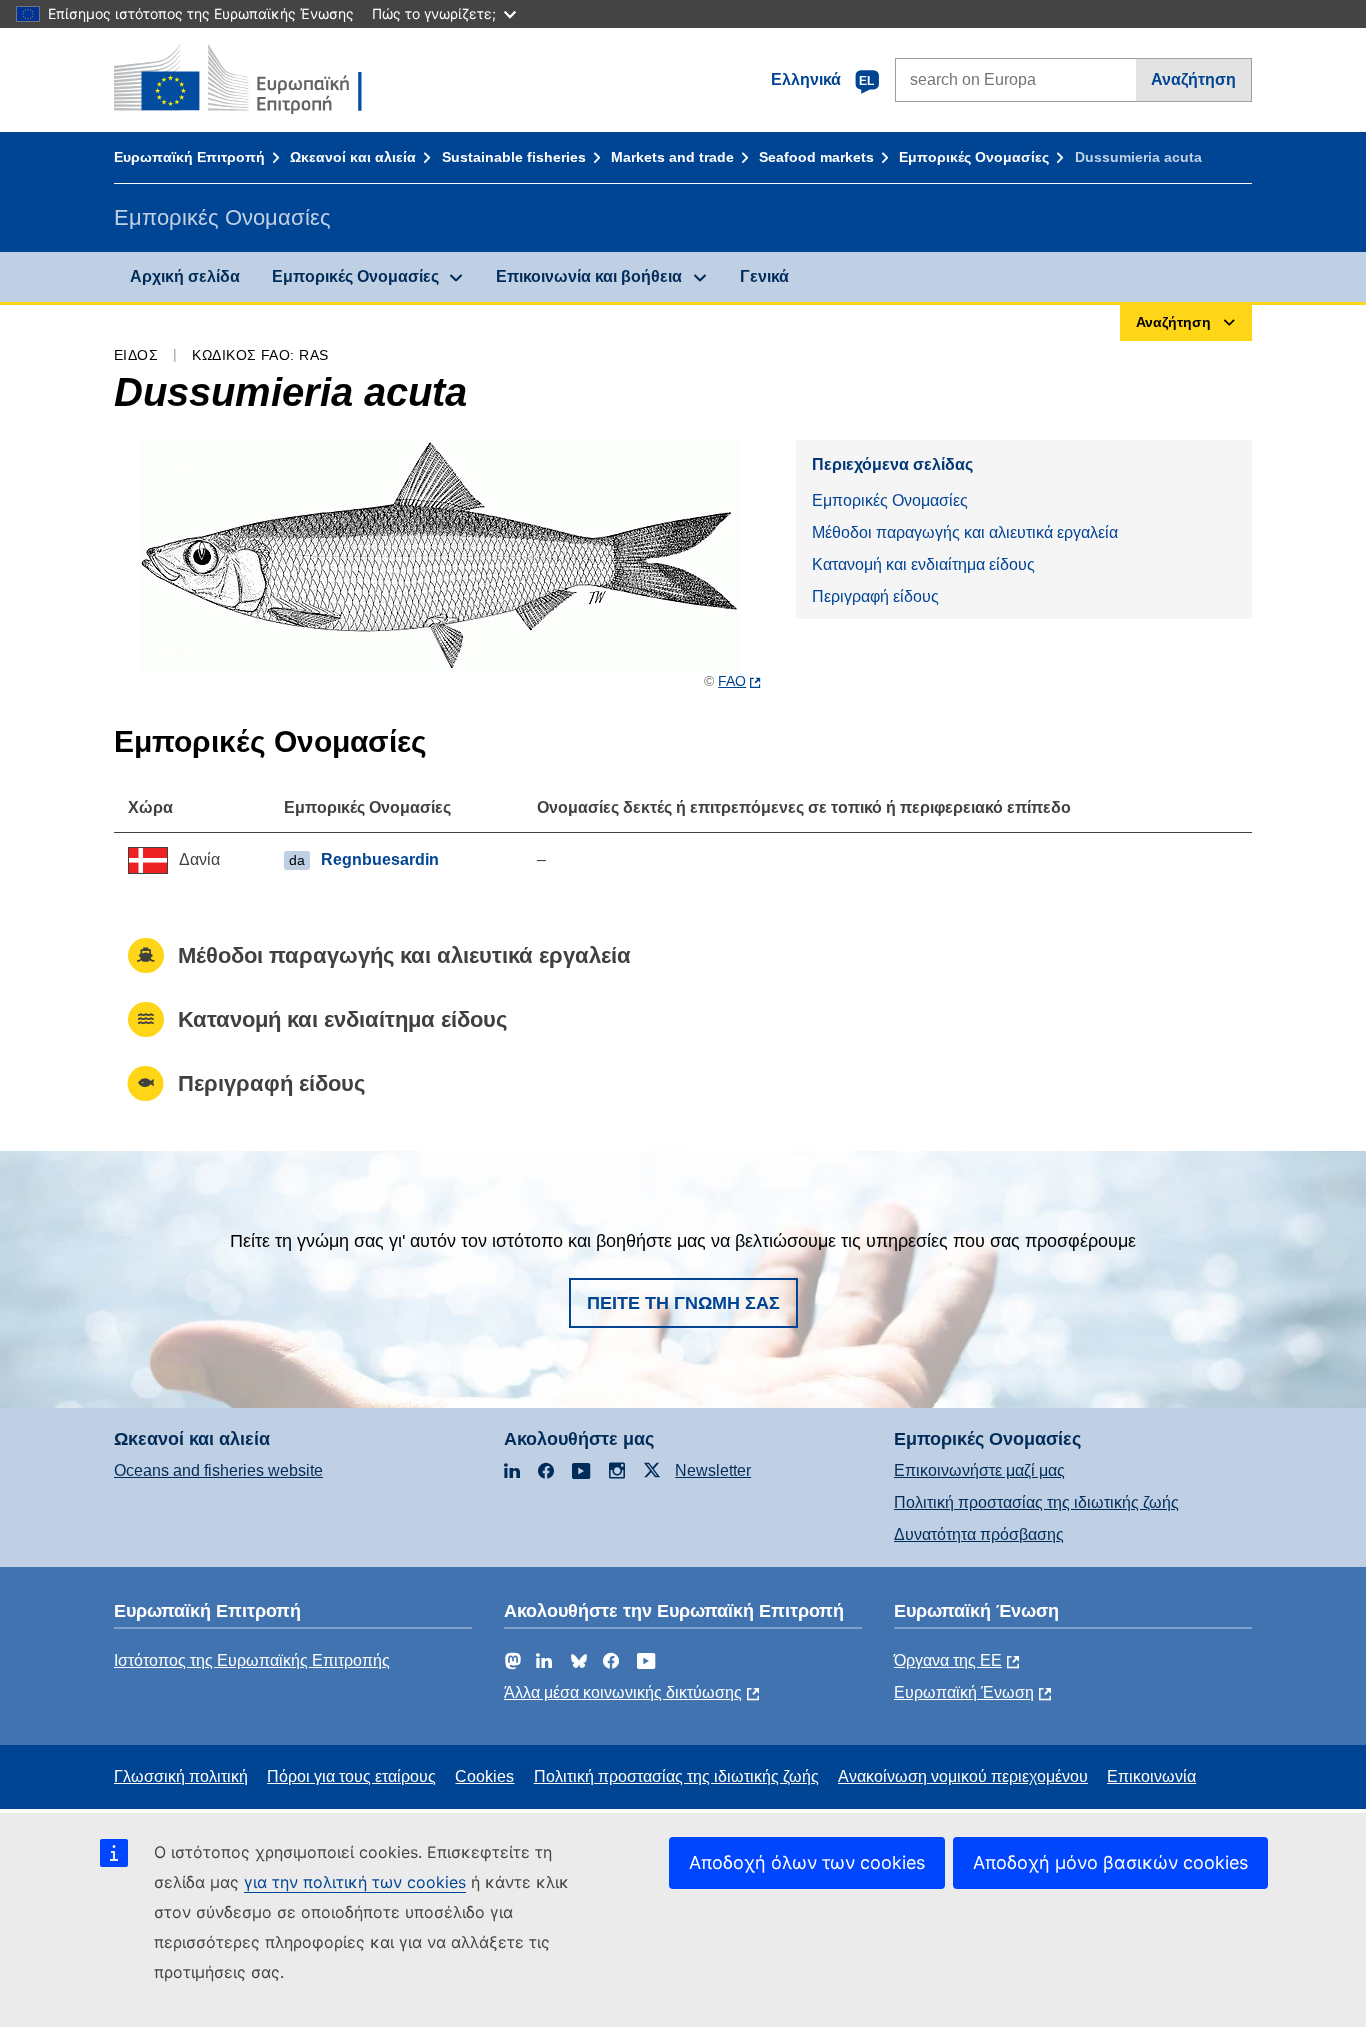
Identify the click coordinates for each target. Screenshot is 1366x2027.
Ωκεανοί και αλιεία (353, 157)
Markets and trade (672, 157)
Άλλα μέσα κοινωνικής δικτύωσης (623, 1692)
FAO (732, 681)
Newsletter (713, 1470)
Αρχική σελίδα (185, 276)
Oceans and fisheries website (218, 1470)
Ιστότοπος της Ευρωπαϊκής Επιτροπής (252, 1660)
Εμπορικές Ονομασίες (974, 157)
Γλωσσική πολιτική (181, 1776)
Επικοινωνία (1151, 1776)
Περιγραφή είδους (875, 596)
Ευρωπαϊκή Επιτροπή (189, 157)
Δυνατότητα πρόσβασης (979, 1534)
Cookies (484, 1776)
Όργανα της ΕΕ (948, 1660)
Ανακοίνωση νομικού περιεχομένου (963, 1776)
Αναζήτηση (1193, 79)
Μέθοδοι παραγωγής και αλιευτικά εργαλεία (965, 532)
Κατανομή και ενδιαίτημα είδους (923, 564)
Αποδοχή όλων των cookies (807, 1862)
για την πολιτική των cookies (355, 1882)
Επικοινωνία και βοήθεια (589, 276)
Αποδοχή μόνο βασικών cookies (1110, 1862)
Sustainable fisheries (514, 157)
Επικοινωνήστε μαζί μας (979, 1470)
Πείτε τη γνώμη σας (683, 1303)
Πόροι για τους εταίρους (351, 1776)
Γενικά (764, 276)
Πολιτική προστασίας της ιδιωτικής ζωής (1036, 1502)
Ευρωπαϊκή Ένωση (964, 1692)
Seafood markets (816, 157)
